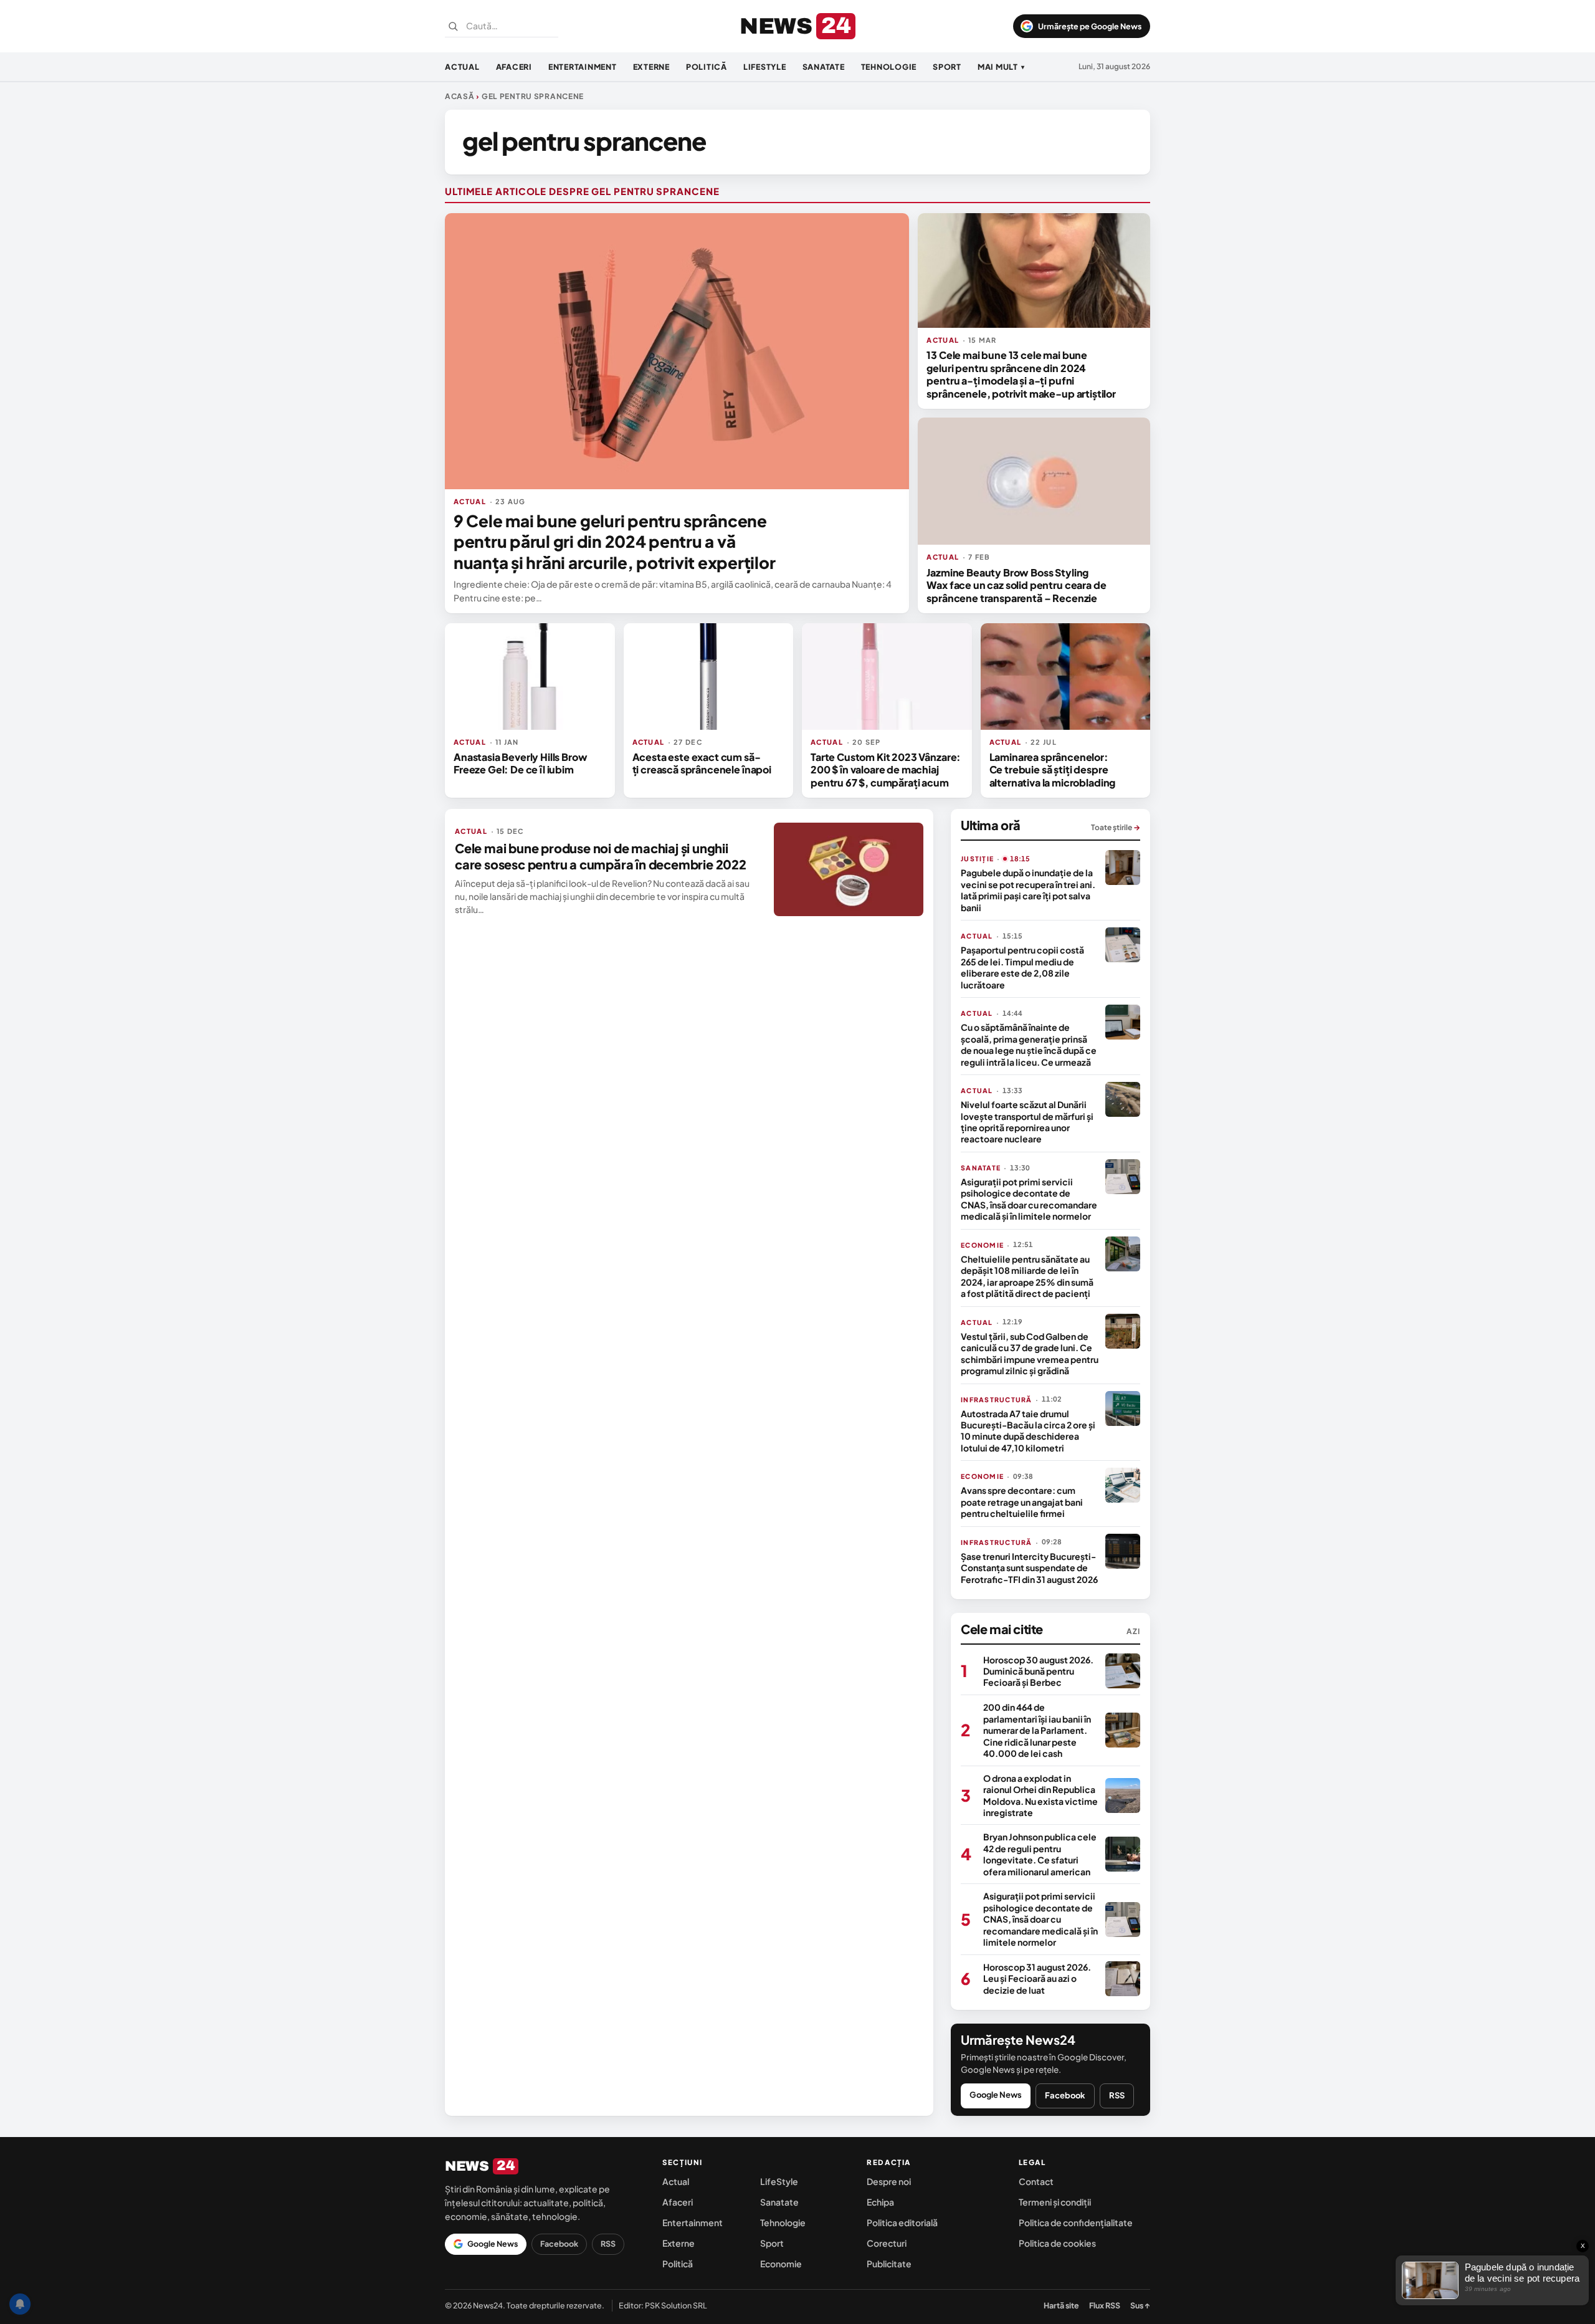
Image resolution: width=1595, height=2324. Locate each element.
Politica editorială (902, 2222)
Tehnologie (889, 67)
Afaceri (514, 67)
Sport (947, 67)
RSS (1117, 2095)
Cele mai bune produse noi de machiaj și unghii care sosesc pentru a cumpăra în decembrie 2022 (601, 856)
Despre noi (889, 2181)
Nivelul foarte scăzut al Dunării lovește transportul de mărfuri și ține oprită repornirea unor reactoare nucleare (1027, 1121)
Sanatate (824, 67)
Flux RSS (1105, 2305)
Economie (781, 2264)
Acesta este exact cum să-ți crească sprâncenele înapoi (702, 763)
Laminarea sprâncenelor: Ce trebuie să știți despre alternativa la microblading (1053, 770)
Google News (996, 2095)
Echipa (880, 2202)
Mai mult (1001, 67)
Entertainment (583, 67)
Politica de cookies (1057, 2243)
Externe (651, 67)
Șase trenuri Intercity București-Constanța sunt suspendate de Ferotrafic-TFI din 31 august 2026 (1029, 1568)
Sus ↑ (1140, 2305)
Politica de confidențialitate (1076, 2222)
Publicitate (889, 2264)
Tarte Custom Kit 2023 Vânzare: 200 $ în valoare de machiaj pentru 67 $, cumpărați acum (886, 770)
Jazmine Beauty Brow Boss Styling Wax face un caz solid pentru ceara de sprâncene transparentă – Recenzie (1016, 585)
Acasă (460, 96)
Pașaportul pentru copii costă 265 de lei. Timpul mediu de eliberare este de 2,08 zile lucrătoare (1022, 967)
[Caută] (453, 26)
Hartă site (1061, 2305)
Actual (462, 67)
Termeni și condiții (1055, 2202)
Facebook (1065, 2095)
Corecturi (887, 2243)
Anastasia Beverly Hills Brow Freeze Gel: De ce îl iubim (521, 763)
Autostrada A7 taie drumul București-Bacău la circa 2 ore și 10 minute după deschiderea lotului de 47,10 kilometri (1028, 1431)
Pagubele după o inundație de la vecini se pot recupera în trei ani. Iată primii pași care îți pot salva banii (1028, 890)
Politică (707, 67)
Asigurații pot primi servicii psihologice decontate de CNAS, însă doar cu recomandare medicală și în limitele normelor (1029, 1199)
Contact (1036, 2181)
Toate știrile (1116, 827)
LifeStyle (765, 67)
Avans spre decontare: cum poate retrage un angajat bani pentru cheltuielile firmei (1022, 1502)
